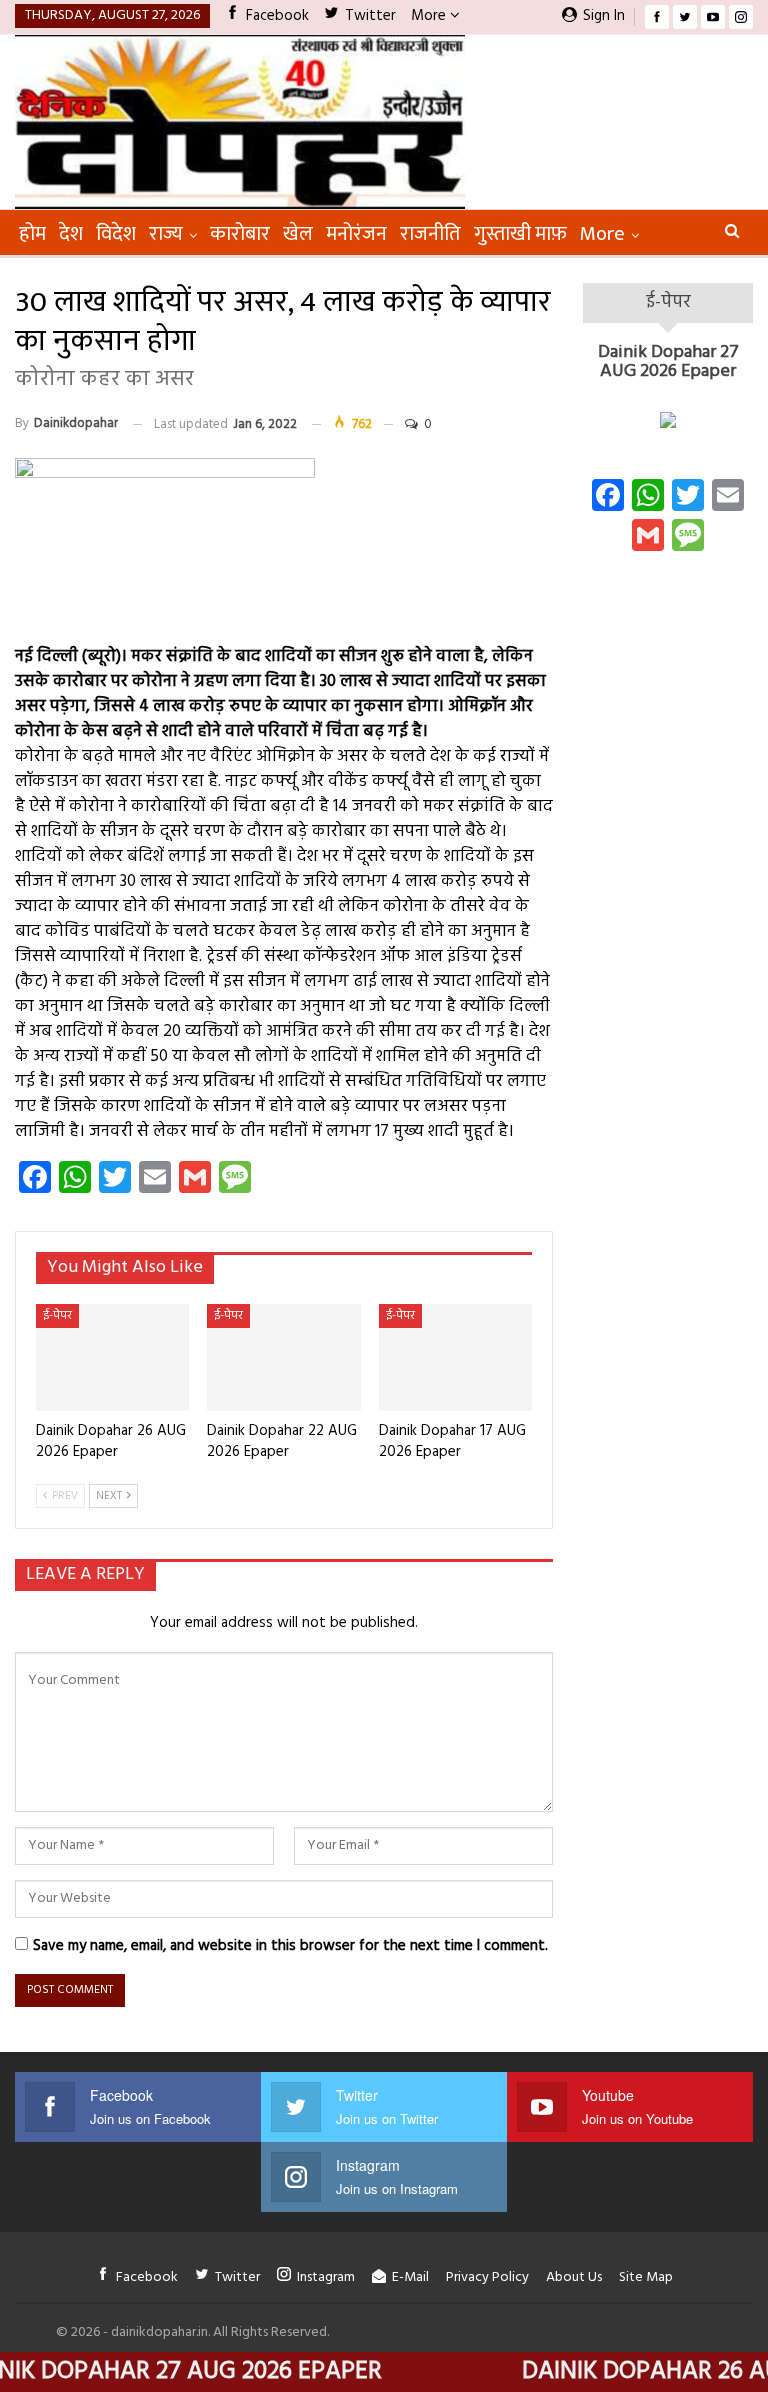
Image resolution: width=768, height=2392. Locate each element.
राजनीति (430, 234)
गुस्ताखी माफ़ (520, 234)
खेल (298, 234)
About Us (574, 2277)
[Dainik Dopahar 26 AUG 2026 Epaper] (112, 1357)
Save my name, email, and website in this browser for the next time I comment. (290, 1946)
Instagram (326, 2277)
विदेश (116, 234)
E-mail (410, 2277)
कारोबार (240, 234)
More (430, 16)
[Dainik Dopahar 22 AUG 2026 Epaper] (283, 1357)
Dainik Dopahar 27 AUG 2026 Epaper (668, 362)
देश (71, 234)
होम (32, 234)
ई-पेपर (57, 1316)
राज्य (166, 234)
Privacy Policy (487, 2277)
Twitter (370, 16)
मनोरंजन (356, 234)
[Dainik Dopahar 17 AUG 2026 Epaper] (455, 1357)
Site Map (646, 2277)
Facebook (277, 16)
